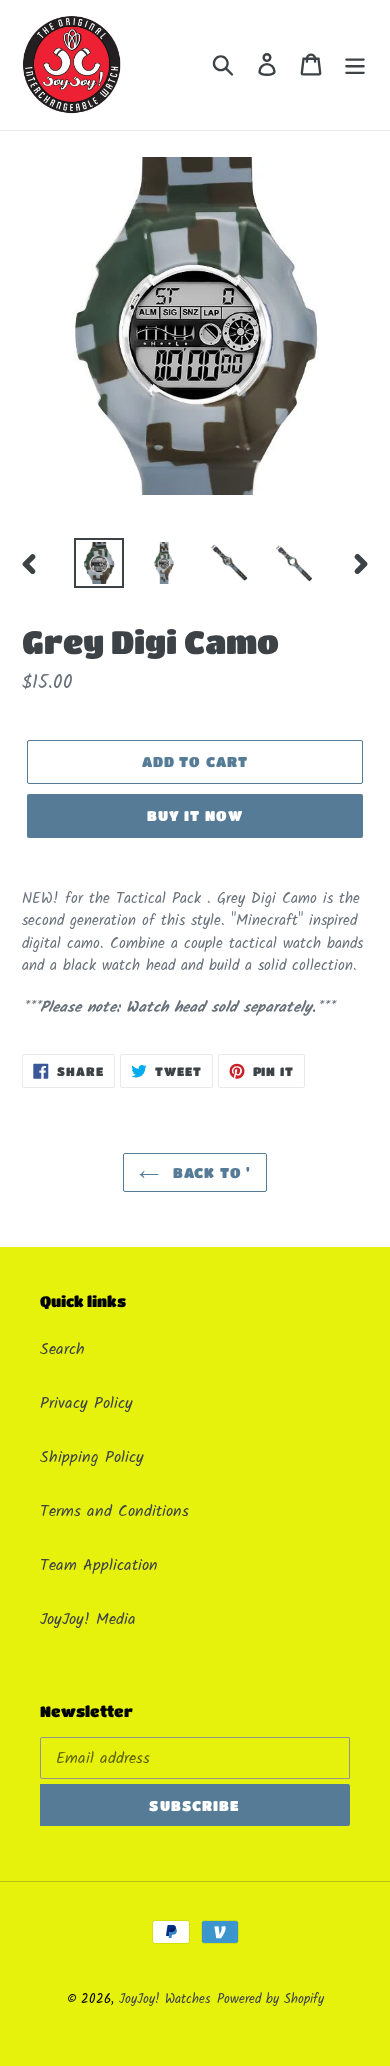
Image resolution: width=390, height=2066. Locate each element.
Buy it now (195, 815)
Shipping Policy (92, 1457)
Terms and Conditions (114, 1511)
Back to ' (210, 1172)
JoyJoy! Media (88, 1619)
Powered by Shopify (270, 1999)
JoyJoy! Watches (165, 1999)
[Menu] (355, 65)
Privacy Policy (86, 1403)
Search (62, 1349)
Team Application (99, 1565)
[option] (99, 563)
